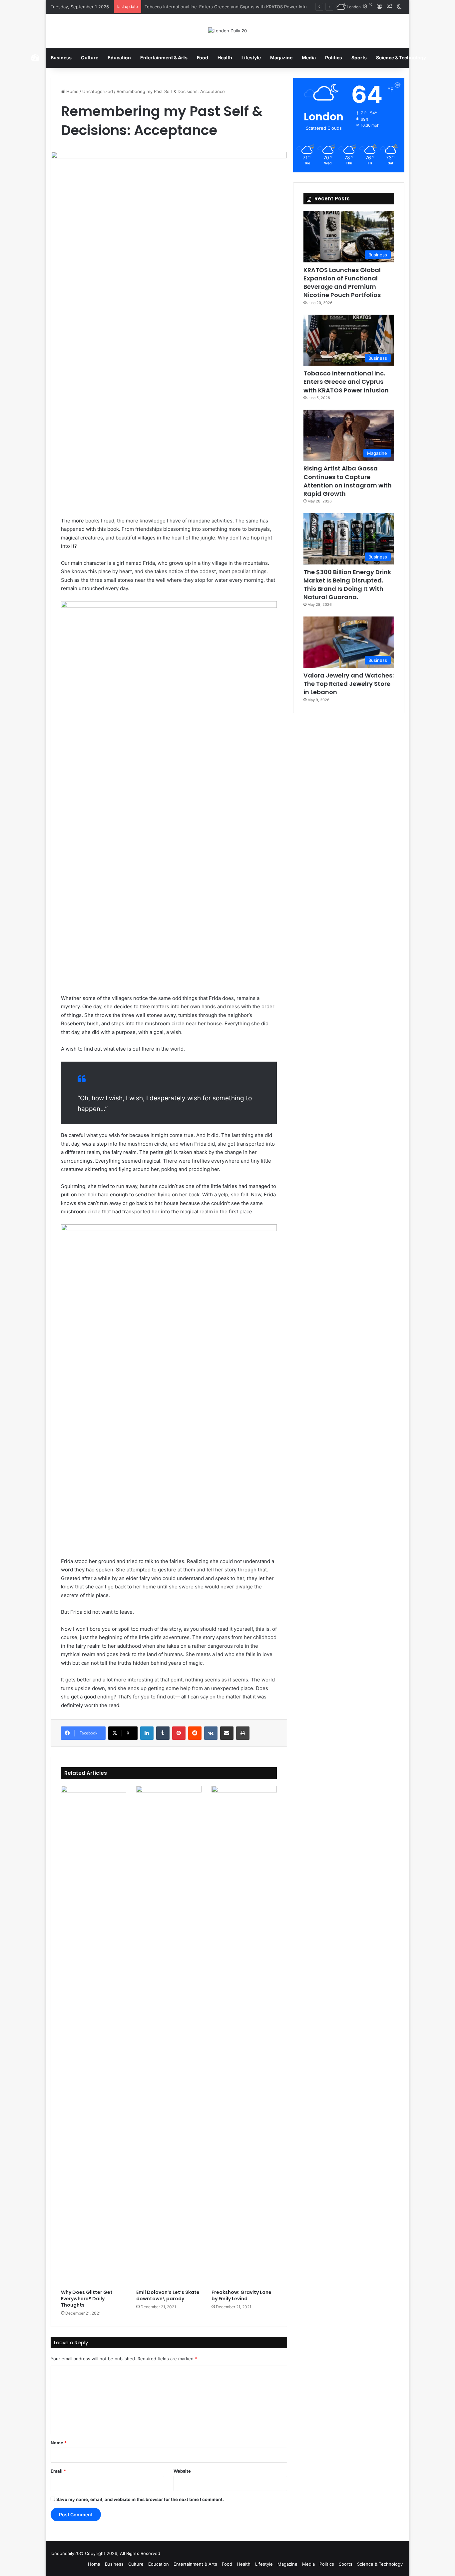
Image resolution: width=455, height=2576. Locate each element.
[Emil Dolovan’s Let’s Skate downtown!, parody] (169, 2036)
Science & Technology (401, 58)
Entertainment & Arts (164, 58)
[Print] (243, 1733)
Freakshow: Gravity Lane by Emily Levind (241, 2295)
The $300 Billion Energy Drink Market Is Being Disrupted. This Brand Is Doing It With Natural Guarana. (347, 585)
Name (59, 2443)
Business (61, 58)
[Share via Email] (227, 1733)
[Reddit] (195, 1733)
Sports (359, 58)
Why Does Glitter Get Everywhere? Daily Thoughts (87, 2299)
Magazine (281, 58)
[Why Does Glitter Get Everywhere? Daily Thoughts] (94, 2036)
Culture (90, 58)
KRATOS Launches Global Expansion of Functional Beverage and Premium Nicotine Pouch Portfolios (342, 283)
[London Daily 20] (227, 31)
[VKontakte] (211, 1733)
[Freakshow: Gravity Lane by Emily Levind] (244, 2036)
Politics (334, 58)
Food (203, 58)
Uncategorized (98, 91)
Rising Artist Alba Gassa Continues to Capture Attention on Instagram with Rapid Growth (237, 7)
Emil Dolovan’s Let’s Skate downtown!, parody (168, 2295)
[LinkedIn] (147, 1733)
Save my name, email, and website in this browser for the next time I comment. (140, 2499)
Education (119, 58)
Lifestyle (251, 58)
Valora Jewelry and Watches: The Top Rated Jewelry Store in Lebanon (349, 684)
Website (182, 2471)
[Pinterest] (179, 1733)
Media (309, 58)
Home (72, 91)
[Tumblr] (163, 1733)
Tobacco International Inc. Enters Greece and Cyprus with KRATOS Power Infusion (346, 382)
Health (225, 58)
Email (58, 2471)
